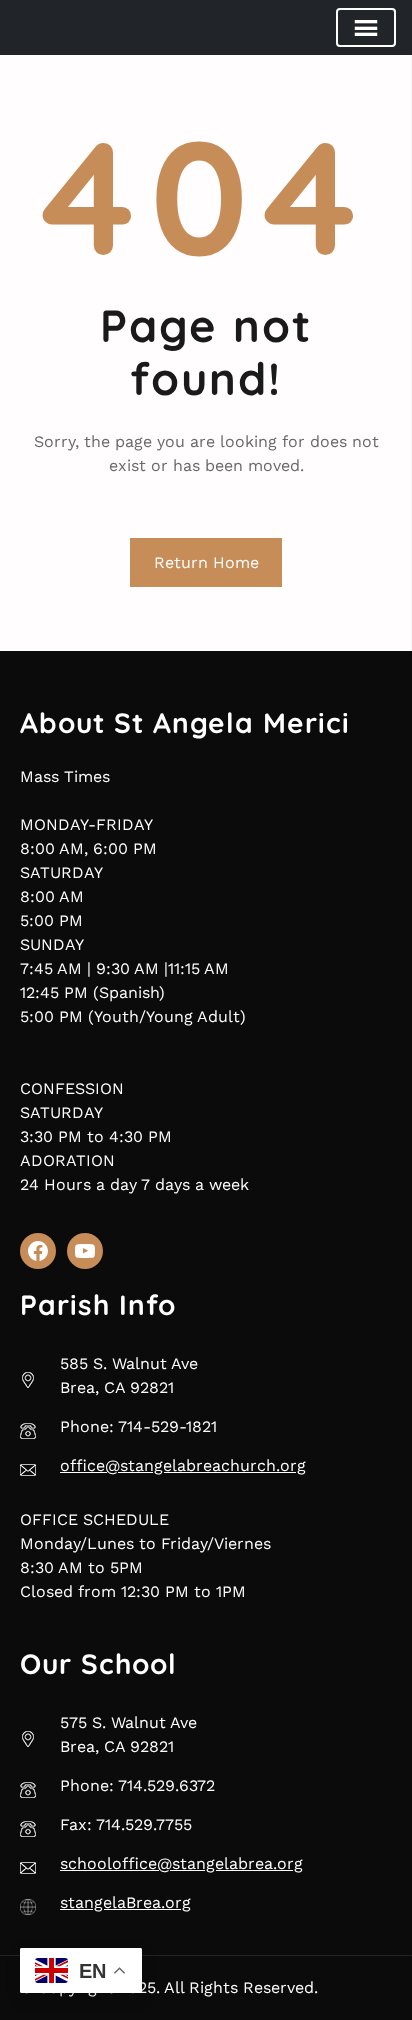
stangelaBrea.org (125, 1902)
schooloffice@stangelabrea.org (181, 1863)
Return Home (206, 562)
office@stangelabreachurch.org (183, 1465)
